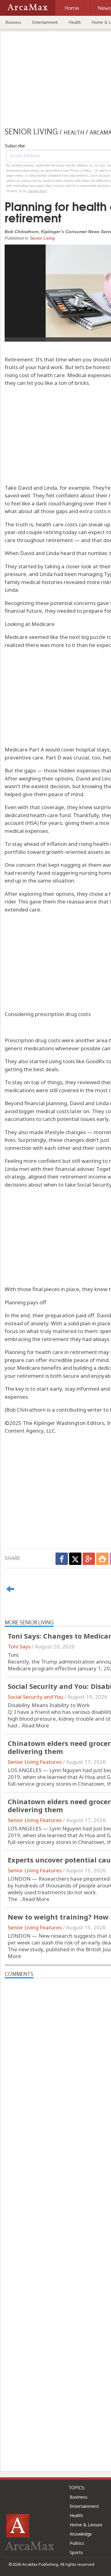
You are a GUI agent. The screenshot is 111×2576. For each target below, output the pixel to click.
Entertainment (45, 22)
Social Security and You (35, 1697)
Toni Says (19, 1646)
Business (13, 22)
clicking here (37, 191)
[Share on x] (75, 1559)
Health (75, 22)
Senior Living (42, 238)
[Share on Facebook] (62, 1559)
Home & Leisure (86, 2525)
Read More (35, 1725)
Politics (77, 2543)
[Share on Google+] (89, 1559)
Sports (76, 2552)
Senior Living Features (35, 1762)
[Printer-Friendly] (102, 1559)
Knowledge (81, 2534)
